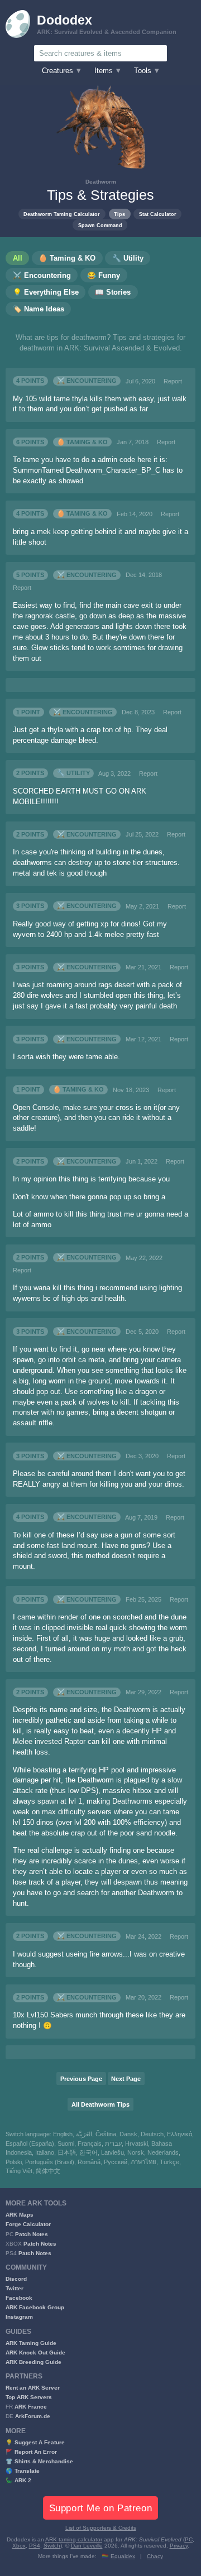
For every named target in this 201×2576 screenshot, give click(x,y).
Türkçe (169, 2162)
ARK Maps (20, 2215)
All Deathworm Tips (100, 2104)
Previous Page (81, 2079)
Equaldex (123, 2556)
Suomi (66, 2144)
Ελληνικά (180, 2134)
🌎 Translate (23, 2471)
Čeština (106, 2134)
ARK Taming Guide (31, 2343)
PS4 (35, 2546)
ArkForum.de (33, 2416)
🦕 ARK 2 (18, 2480)
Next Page (126, 2079)
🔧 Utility (73, 773)
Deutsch (152, 2134)
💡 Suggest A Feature (35, 2442)
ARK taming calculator (74, 2539)
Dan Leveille (87, 2546)
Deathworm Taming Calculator (62, 214)
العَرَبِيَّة (84, 2134)
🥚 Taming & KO (82, 442)
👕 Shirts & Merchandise (39, 2461)
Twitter (15, 2288)
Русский (116, 2162)
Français (90, 2144)
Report (173, 381)
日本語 (67, 2152)
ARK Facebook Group (35, 2307)
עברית (113, 2144)
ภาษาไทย (143, 2162)
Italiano (45, 2152)
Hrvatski (137, 2144)
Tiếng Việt (19, 2171)
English (63, 2134)
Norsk (136, 2152)
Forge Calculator (28, 2224)
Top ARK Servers (29, 2397)
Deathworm (101, 182)
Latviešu (113, 2152)
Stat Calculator (158, 214)
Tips (119, 214)
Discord (16, 2279)
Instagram (19, 2317)
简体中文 (48, 2171)
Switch (52, 2546)
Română (89, 2162)
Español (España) (30, 2144)
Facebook (19, 2298)
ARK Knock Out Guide (35, 2352)
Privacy (179, 2546)
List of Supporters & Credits (101, 2528)
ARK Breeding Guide (33, 2362)
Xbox (19, 2546)
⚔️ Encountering (87, 381)
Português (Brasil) (50, 2162)
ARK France (31, 2407)
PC (189, 2539)
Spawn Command (100, 225)
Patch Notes (32, 2234)
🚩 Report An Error (31, 2452)
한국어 (88, 2152)
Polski (14, 2162)
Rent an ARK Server (33, 2388)
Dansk (128, 2134)
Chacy (155, 2556)
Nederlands (163, 2152)
